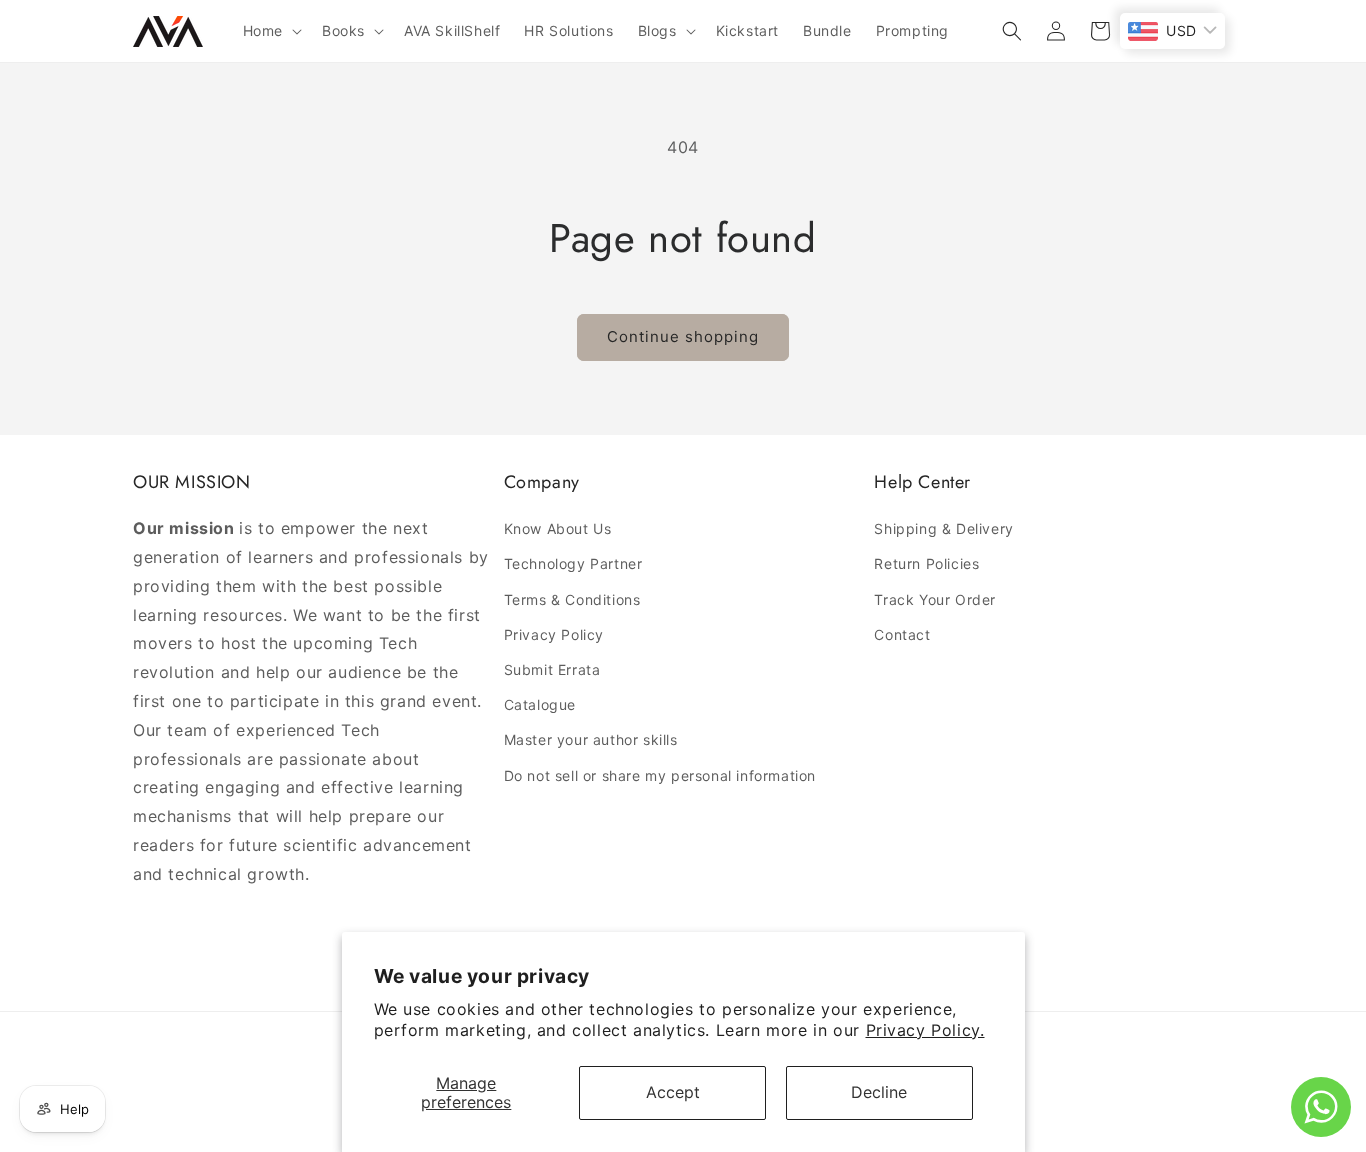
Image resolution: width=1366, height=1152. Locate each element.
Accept (673, 1092)
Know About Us (558, 528)
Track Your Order (935, 599)
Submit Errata (552, 669)
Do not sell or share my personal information (660, 775)
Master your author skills (591, 739)
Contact (902, 634)
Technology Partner (573, 563)
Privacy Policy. (925, 1030)
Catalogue (540, 704)
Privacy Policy (554, 634)
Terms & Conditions (572, 599)
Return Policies (926, 563)
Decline (879, 1092)
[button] (270, 31)
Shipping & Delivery (943, 528)
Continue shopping (683, 336)
